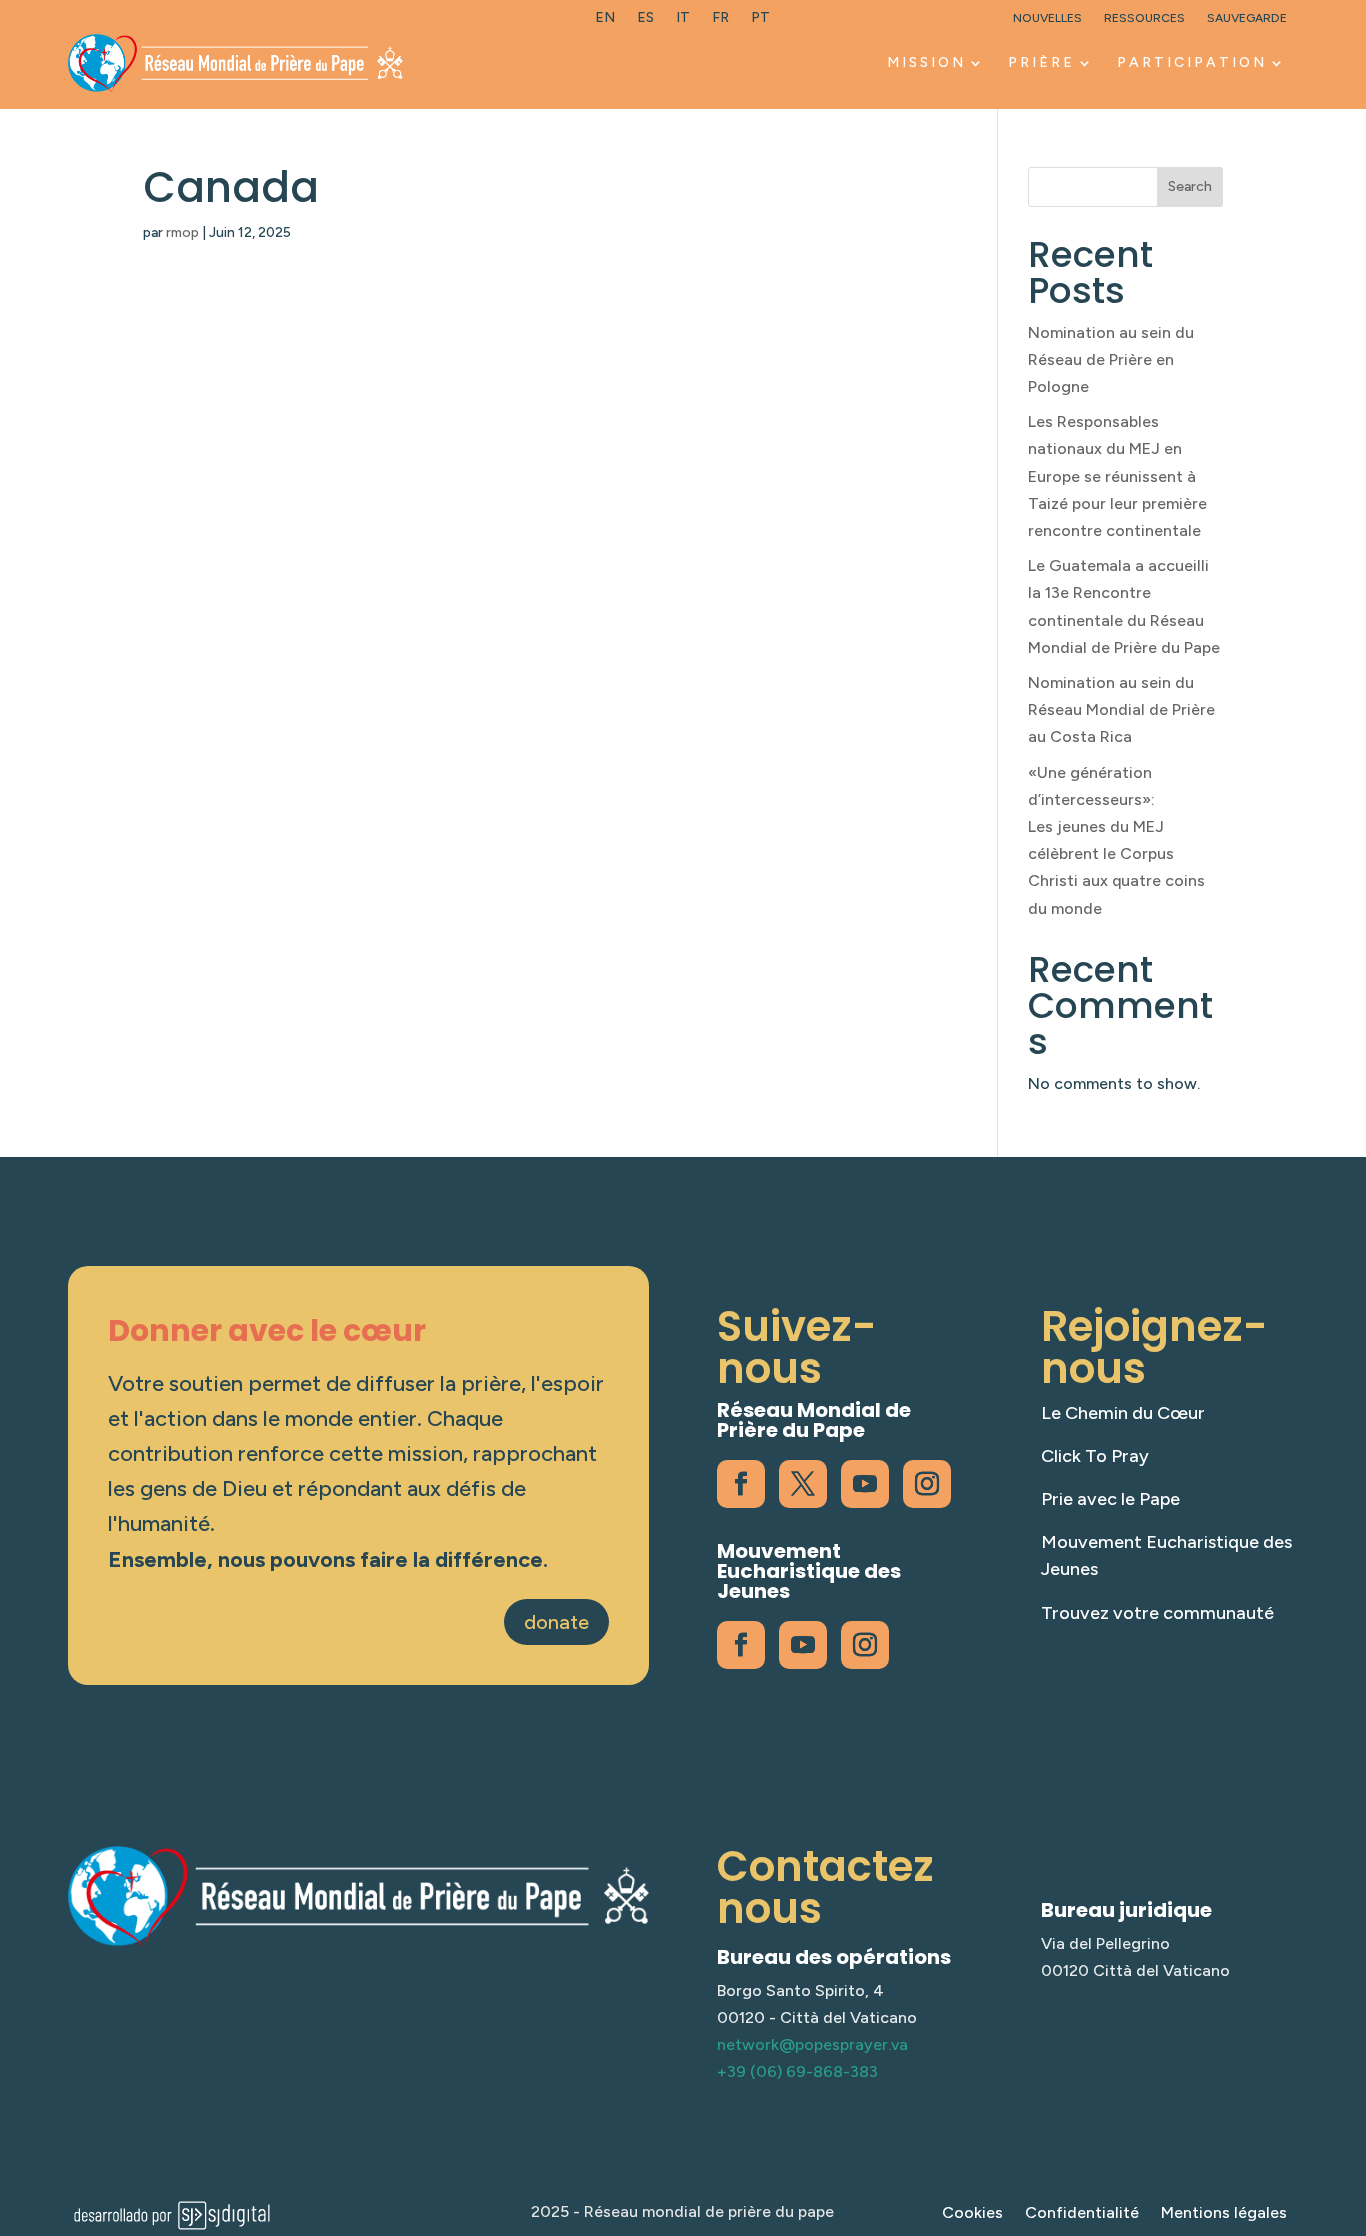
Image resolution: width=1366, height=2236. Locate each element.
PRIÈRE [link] (1041, 62)
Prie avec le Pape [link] (1110, 1499)
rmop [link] (182, 232)
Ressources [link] (1144, 18)
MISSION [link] (926, 62)
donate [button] (556, 1622)
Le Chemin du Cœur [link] (1123, 1413)
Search (1190, 186)
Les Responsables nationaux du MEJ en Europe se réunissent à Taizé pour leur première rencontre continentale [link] (1117, 476)
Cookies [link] (972, 2214)
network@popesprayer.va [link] (812, 2044)
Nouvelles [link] (1047, 18)
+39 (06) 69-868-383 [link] (797, 2071)
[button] (1346, 2091)
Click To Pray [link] (1095, 1456)
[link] (605, 22)
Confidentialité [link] (1082, 2214)
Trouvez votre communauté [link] (1157, 1613)
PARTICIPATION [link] (1192, 62)
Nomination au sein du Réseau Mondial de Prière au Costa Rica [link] (1121, 709)
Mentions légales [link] (1224, 2214)
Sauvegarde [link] (1247, 18)
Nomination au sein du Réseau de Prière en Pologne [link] (1111, 359)
